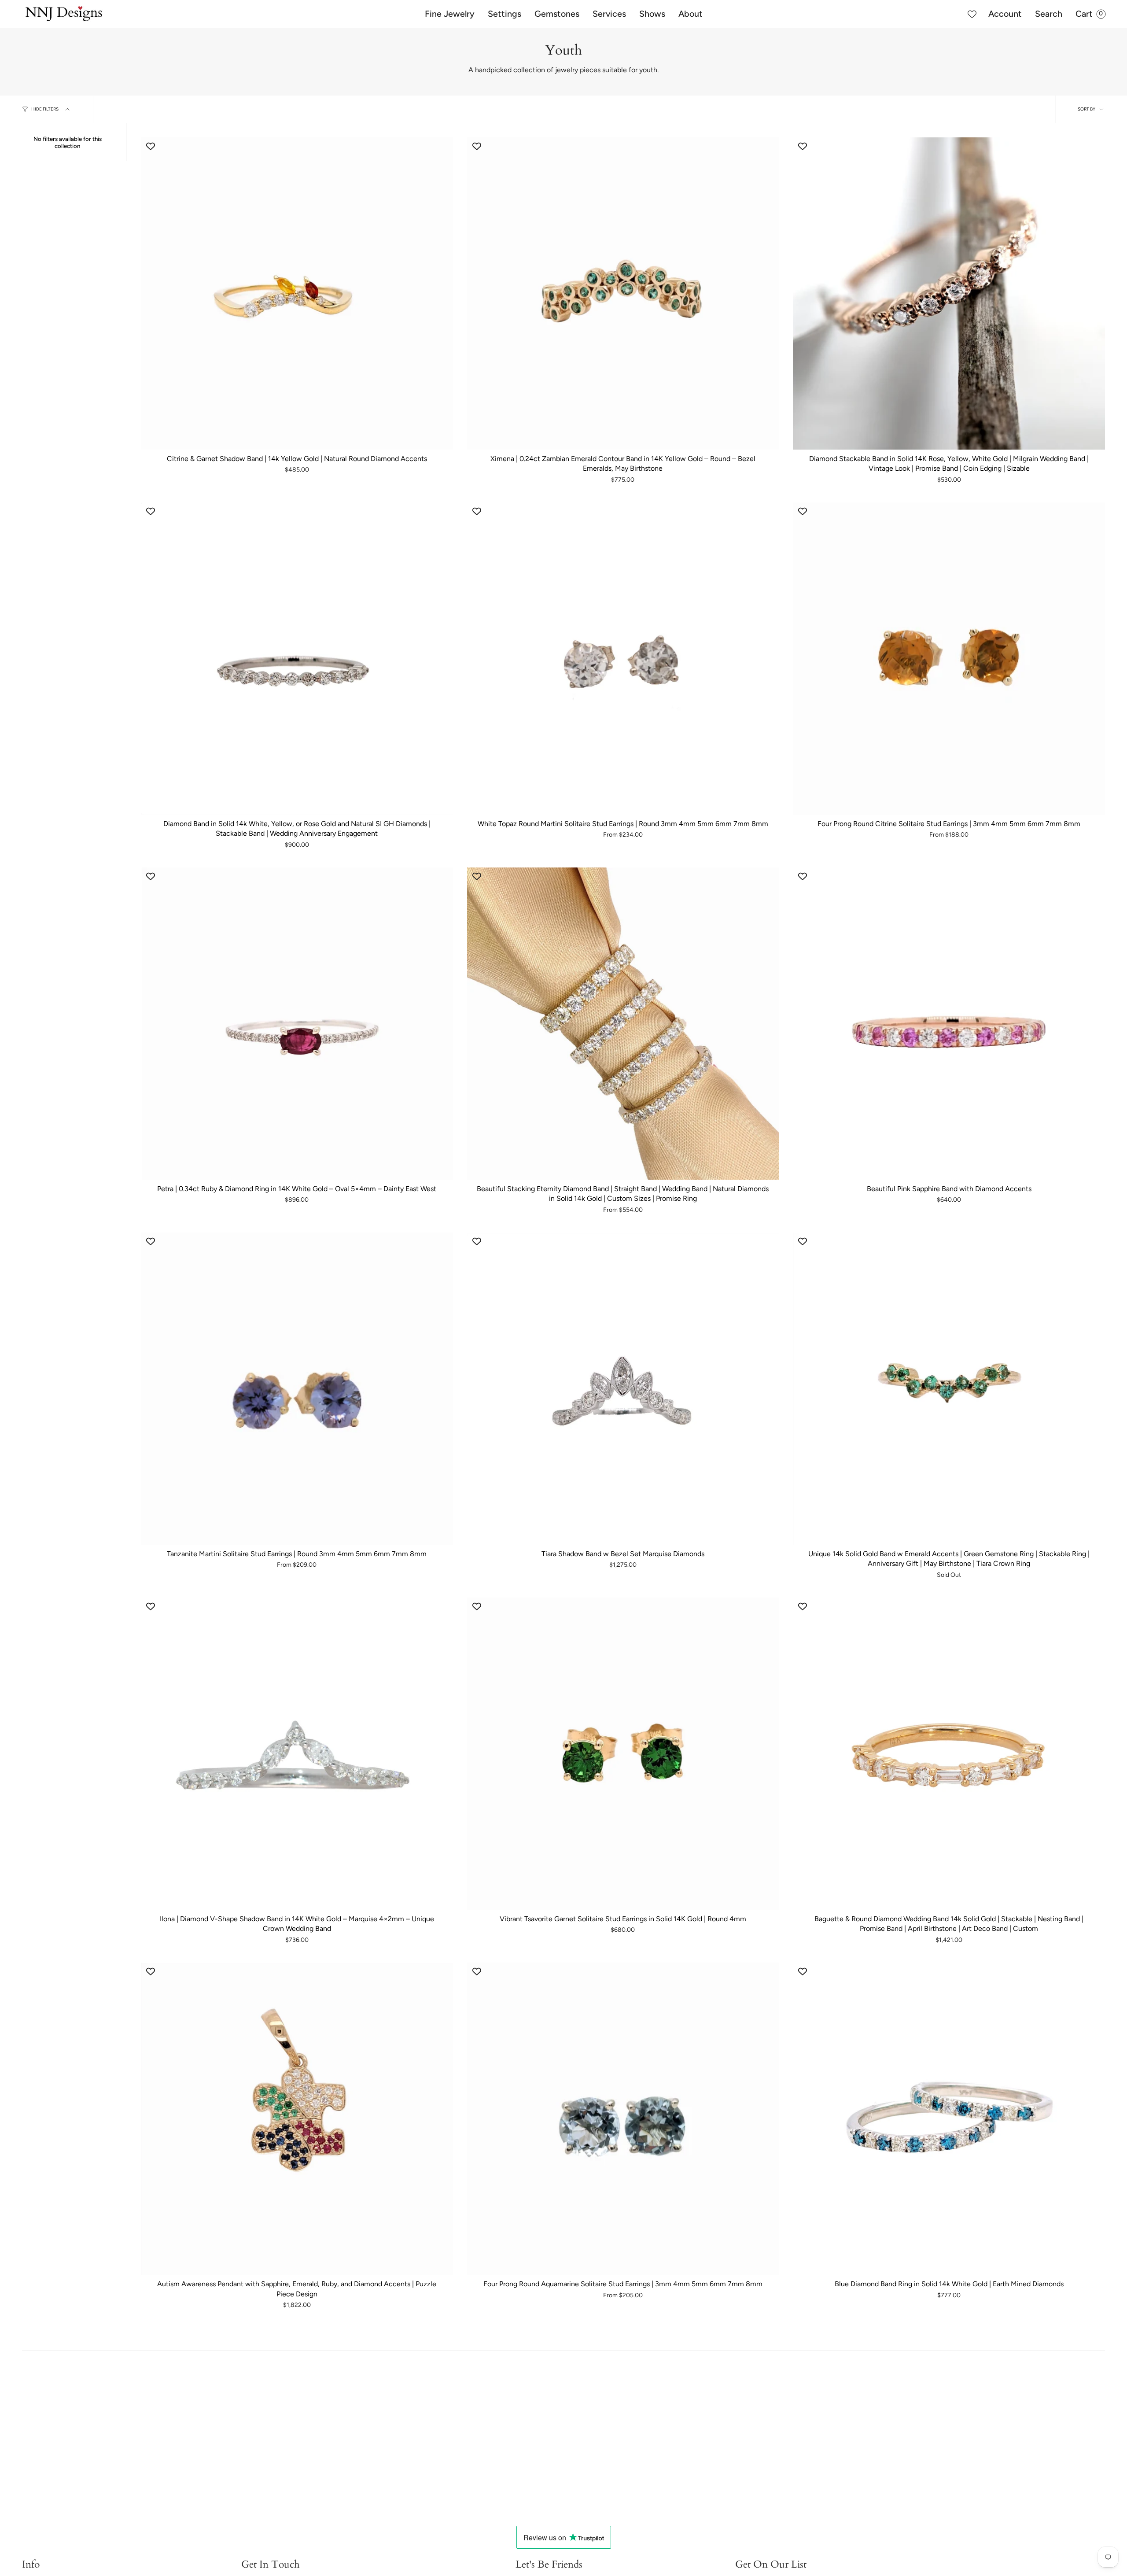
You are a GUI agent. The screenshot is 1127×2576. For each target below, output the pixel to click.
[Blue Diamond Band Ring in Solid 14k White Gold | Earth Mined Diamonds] (949, 2119)
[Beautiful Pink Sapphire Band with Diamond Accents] (949, 1024)
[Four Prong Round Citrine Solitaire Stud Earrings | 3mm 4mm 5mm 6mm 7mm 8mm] (949, 659)
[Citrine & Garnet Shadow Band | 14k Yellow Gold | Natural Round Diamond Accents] (297, 293)
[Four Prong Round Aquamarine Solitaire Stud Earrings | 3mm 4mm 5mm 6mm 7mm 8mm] (623, 2119)
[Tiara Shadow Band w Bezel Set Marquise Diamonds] (623, 1389)
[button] (450, 14)
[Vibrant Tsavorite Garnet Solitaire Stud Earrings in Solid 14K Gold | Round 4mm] (623, 1754)
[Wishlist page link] (972, 14)
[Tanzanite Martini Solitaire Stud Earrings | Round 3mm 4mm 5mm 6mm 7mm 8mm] (297, 1389)
